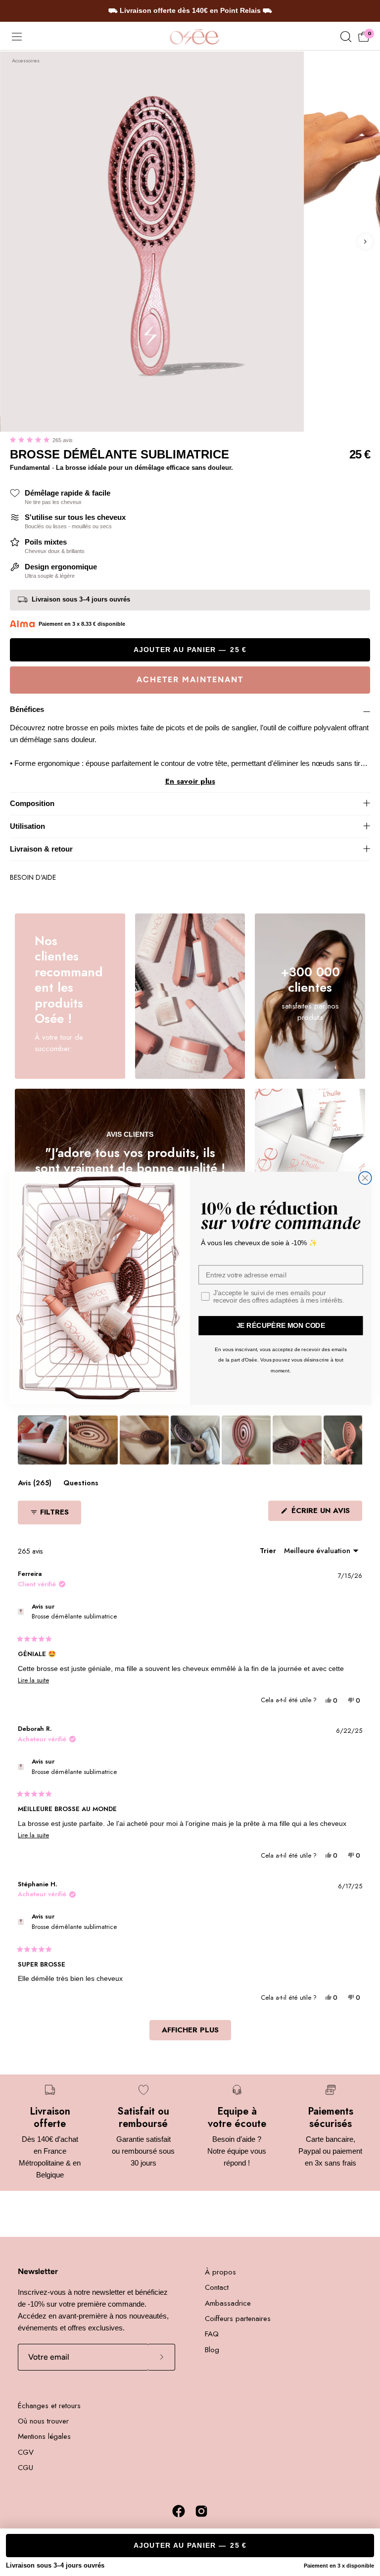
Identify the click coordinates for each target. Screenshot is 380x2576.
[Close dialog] (365, 1178)
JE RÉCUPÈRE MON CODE (281, 1326)
